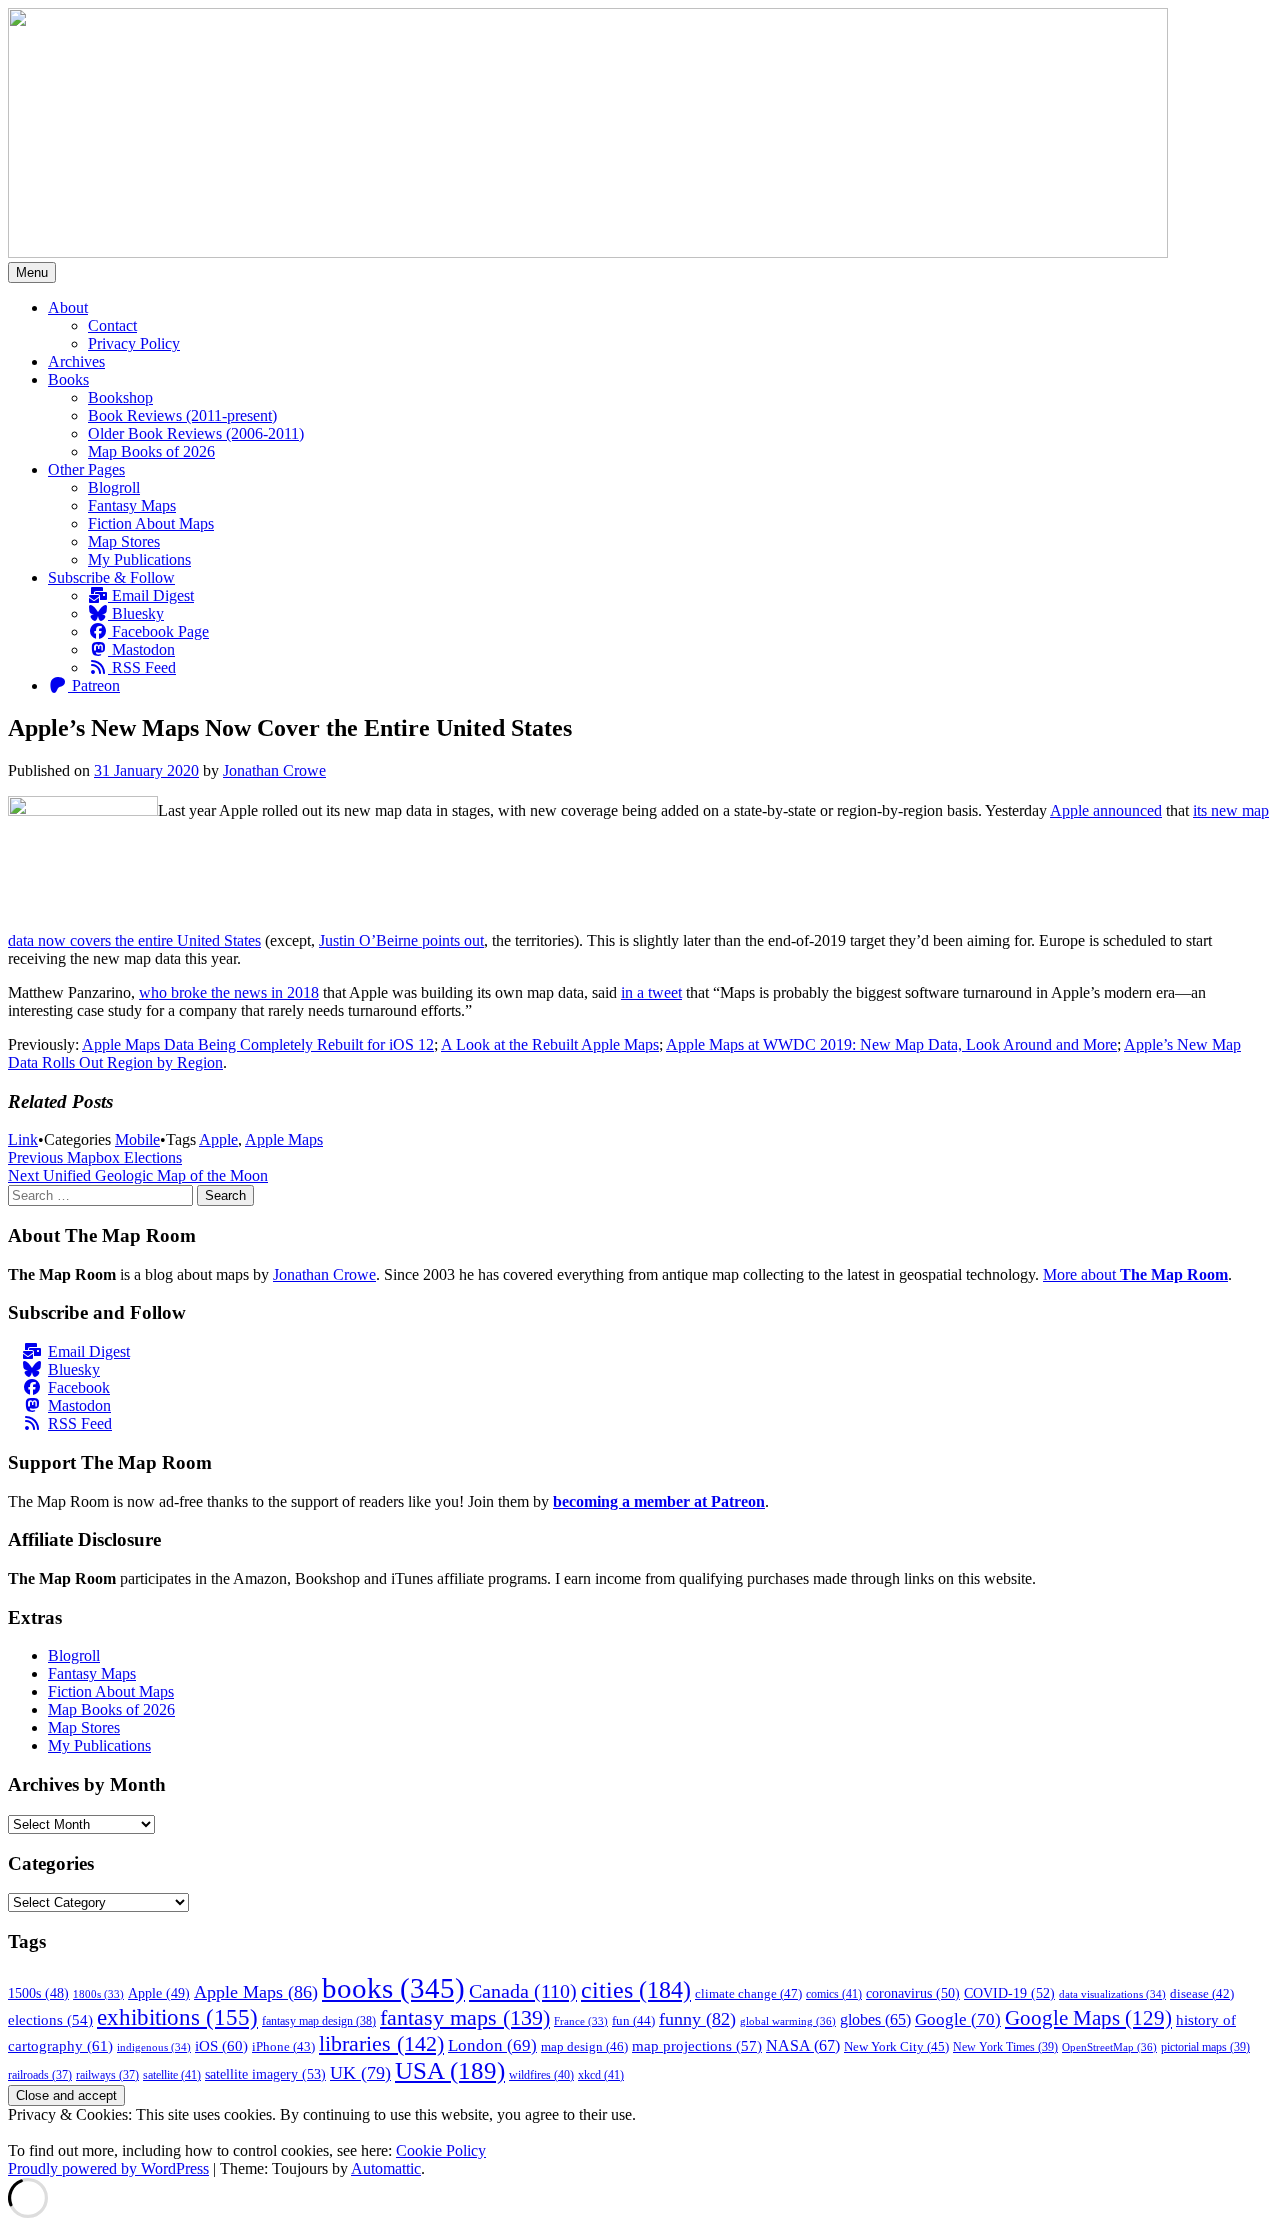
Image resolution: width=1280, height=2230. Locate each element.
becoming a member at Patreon (659, 1501)
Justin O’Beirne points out (401, 940)
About (68, 307)
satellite (172, 2075)
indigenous (154, 2047)
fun (633, 2021)
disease (1202, 1994)
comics (834, 1994)
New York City (896, 2046)
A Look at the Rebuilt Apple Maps (550, 1044)
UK (360, 2073)
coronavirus (913, 1993)
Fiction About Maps (151, 523)
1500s (38, 1993)
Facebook (79, 1387)
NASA (803, 2046)
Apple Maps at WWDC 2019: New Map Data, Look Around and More (891, 1044)
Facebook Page (158, 631)
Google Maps (1088, 2018)
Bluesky (136, 613)
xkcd (601, 2075)
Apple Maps (284, 1139)
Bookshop (120, 397)
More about (1135, 1274)
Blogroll (114, 487)
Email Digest (151, 595)
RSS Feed (142, 667)
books (393, 1988)
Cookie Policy (441, 2150)
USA (450, 2070)
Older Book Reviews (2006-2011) (196, 433)
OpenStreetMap (1109, 2047)
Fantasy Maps (132, 505)
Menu (32, 272)
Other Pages (86, 469)
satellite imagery (265, 2074)
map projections (697, 2046)
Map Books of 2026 (151, 451)
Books (68, 379)
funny (697, 2019)
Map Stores (124, 541)
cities (636, 1989)
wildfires (541, 2075)
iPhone (283, 2047)
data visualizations (1112, 1994)
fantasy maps (465, 2017)
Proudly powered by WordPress (108, 2168)
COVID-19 (1009, 1993)
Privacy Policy (134, 343)
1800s (98, 1994)
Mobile (137, 1139)
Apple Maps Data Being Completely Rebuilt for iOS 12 (258, 1044)
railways (107, 2075)
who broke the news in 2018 (229, 992)
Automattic (386, 2168)
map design (584, 2046)
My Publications (139, 559)
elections (50, 2020)
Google (958, 2019)
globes (875, 2019)
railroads (40, 2075)
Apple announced (1106, 810)
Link (23, 1139)
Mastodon (141, 649)
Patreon (94, 685)
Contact (112, 325)
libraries (381, 2043)
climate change (748, 1993)
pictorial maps (1205, 2047)
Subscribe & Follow (111, 577)
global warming (788, 2021)
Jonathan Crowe (274, 770)
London (492, 2045)
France (581, 2021)
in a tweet (651, 992)
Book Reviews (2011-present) (182, 415)
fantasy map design (319, 2021)
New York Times (1005, 2047)
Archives (76, 361)
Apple (218, 1139)
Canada (523, 1991)
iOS (221, 2045)
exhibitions (177, 2017)
